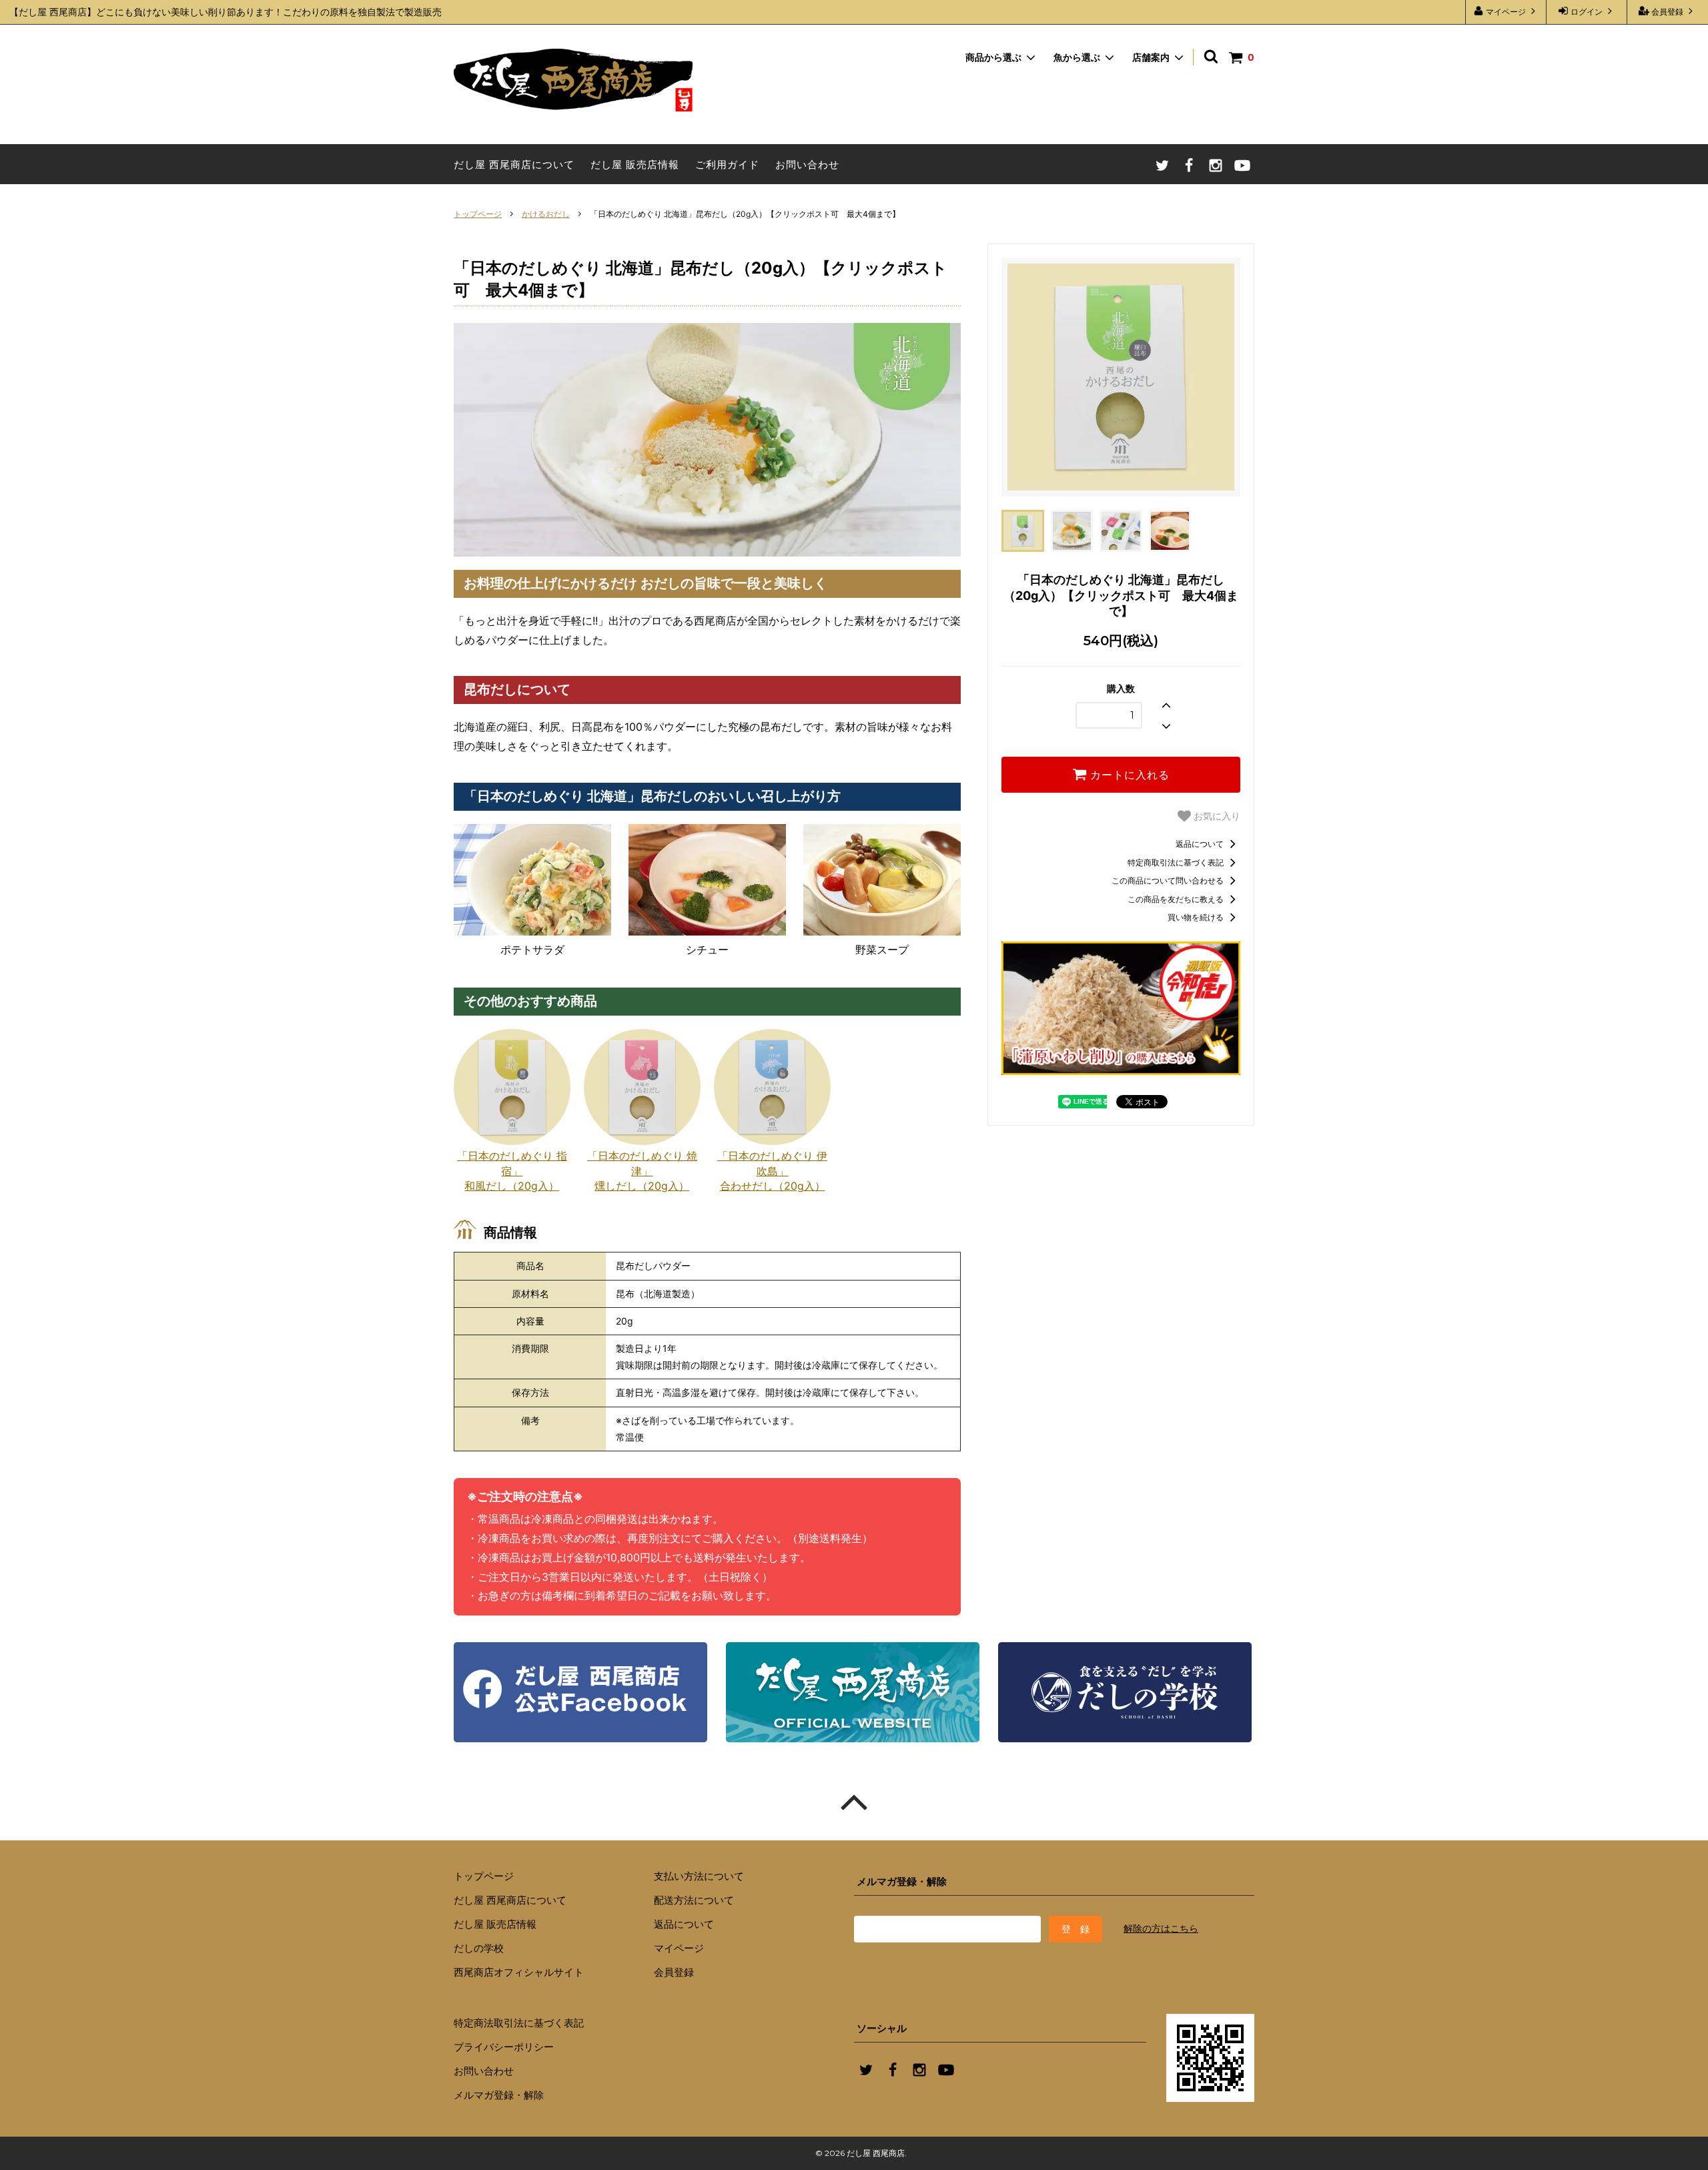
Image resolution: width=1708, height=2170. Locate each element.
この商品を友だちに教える (1177, 899)
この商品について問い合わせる (1169, 880)
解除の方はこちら (1161, 1928)
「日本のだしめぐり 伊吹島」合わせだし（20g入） (772, 1171)
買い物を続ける (1197, 917)
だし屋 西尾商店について (514, 164)
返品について (1201, 844)
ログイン (1587, 12)
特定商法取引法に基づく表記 (519, 2023)
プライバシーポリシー (504, 2047)
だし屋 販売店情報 (635, 164)
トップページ (478, 214)
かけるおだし (546, 214)
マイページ (1506, 12)
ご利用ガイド (727, 164)
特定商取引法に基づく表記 (1177, 862)
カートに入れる (1128, 775)
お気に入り (1216, 816)
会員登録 (1667, 12)
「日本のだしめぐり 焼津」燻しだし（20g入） (642, 1171)
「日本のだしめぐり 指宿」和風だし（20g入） (512, 1171)
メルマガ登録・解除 (499, 2095)
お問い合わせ (807, 164)
